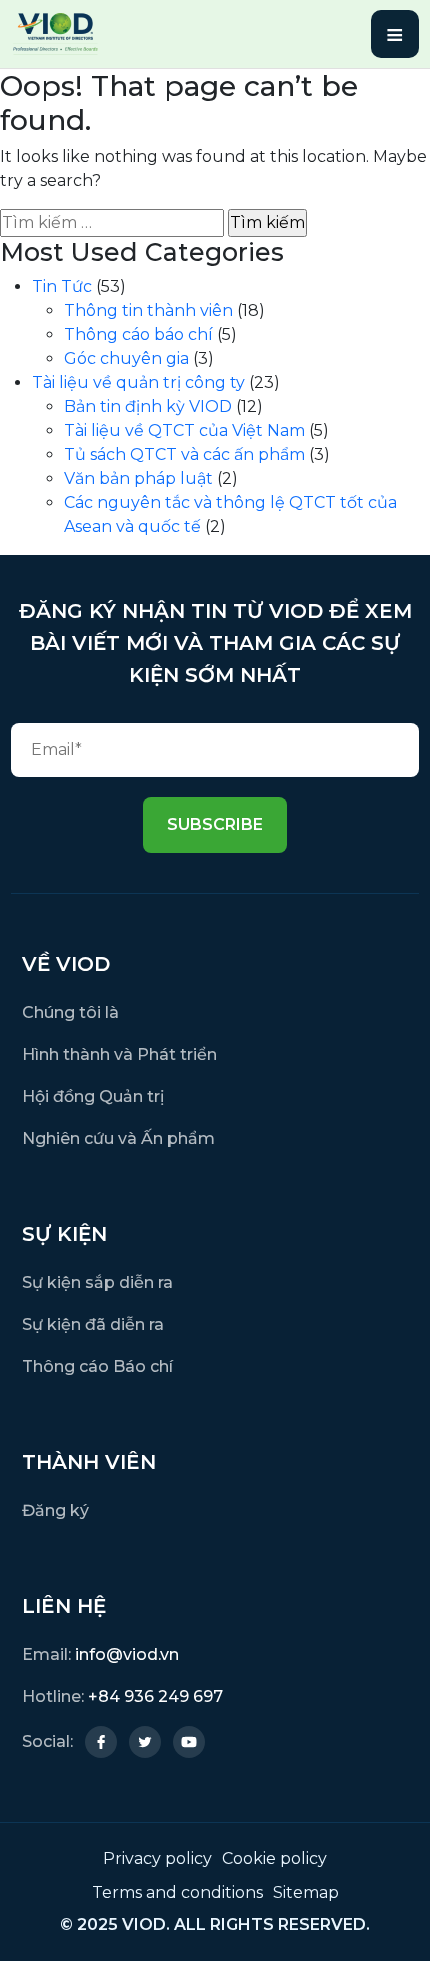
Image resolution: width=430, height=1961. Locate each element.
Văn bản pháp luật (138, 478)
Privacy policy (157, 1858)
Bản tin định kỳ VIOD (148, 406)
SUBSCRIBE (215, 824)
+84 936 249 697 (155, 1696)
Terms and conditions (177, 1892)
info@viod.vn (127, 1654)
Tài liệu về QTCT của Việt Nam (184, 430)
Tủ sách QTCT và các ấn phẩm (184, 454)
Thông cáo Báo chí (97, 1366)
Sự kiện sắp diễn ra (97, 1282)
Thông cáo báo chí (138, 334)
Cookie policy (274, 1858)
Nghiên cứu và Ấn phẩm (118, 1138)
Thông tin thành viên (148, 310)
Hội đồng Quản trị (93, 1096)
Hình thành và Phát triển (119, 1054)
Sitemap (306, 1892)
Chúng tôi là (70, 1012)
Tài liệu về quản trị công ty (138, 382)
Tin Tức (62, 286)
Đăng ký (55, 1510)
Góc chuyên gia (126, 358)
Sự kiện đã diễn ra (93, 1324)
